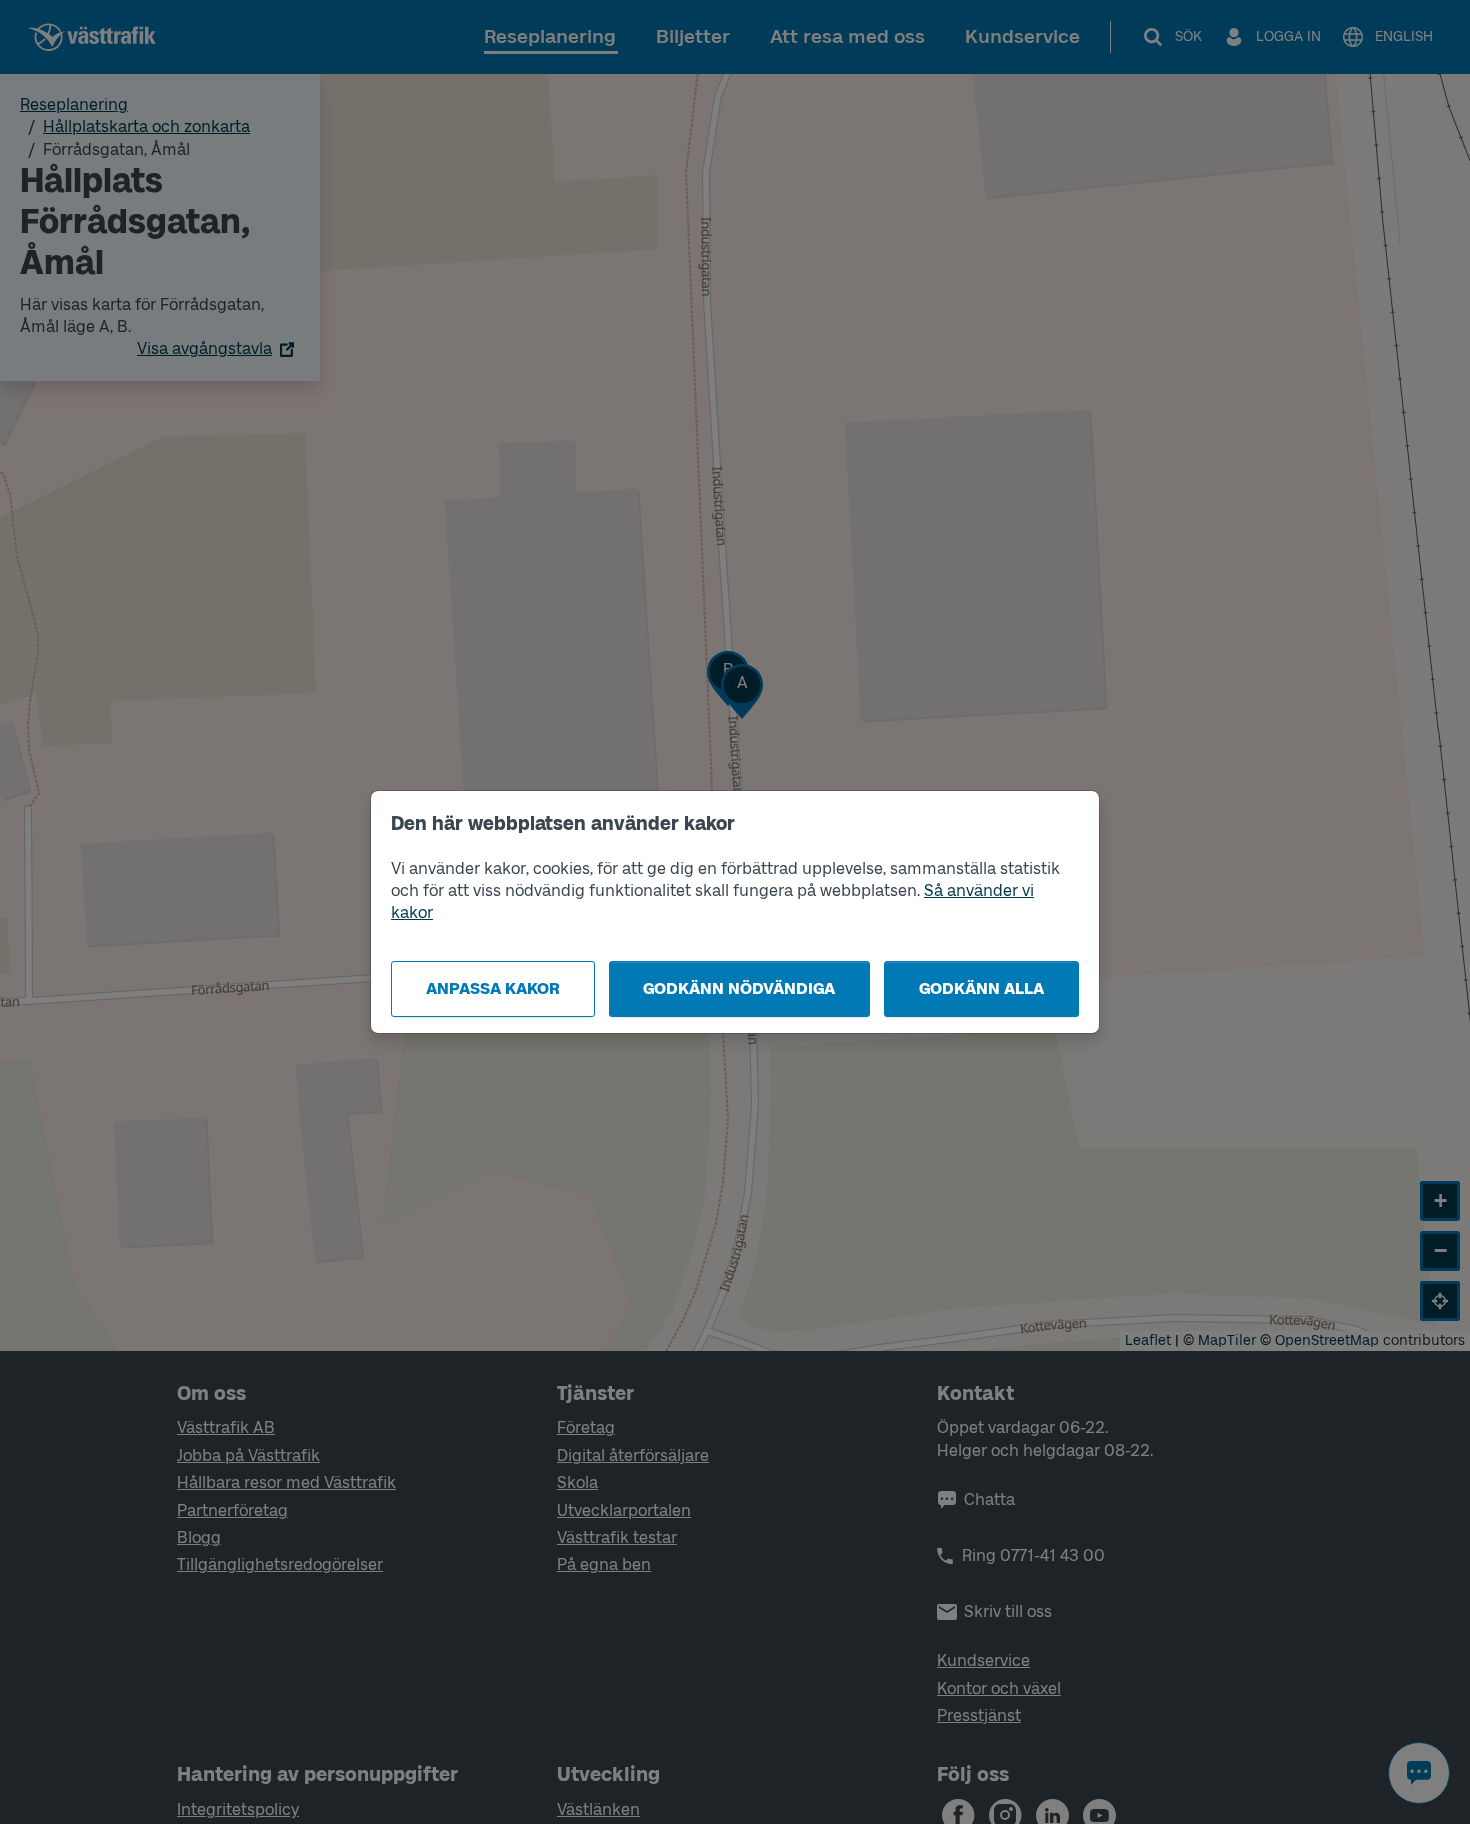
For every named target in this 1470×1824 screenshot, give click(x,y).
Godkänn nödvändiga (739, 988)
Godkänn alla (981, 988)
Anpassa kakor (493, 988)
